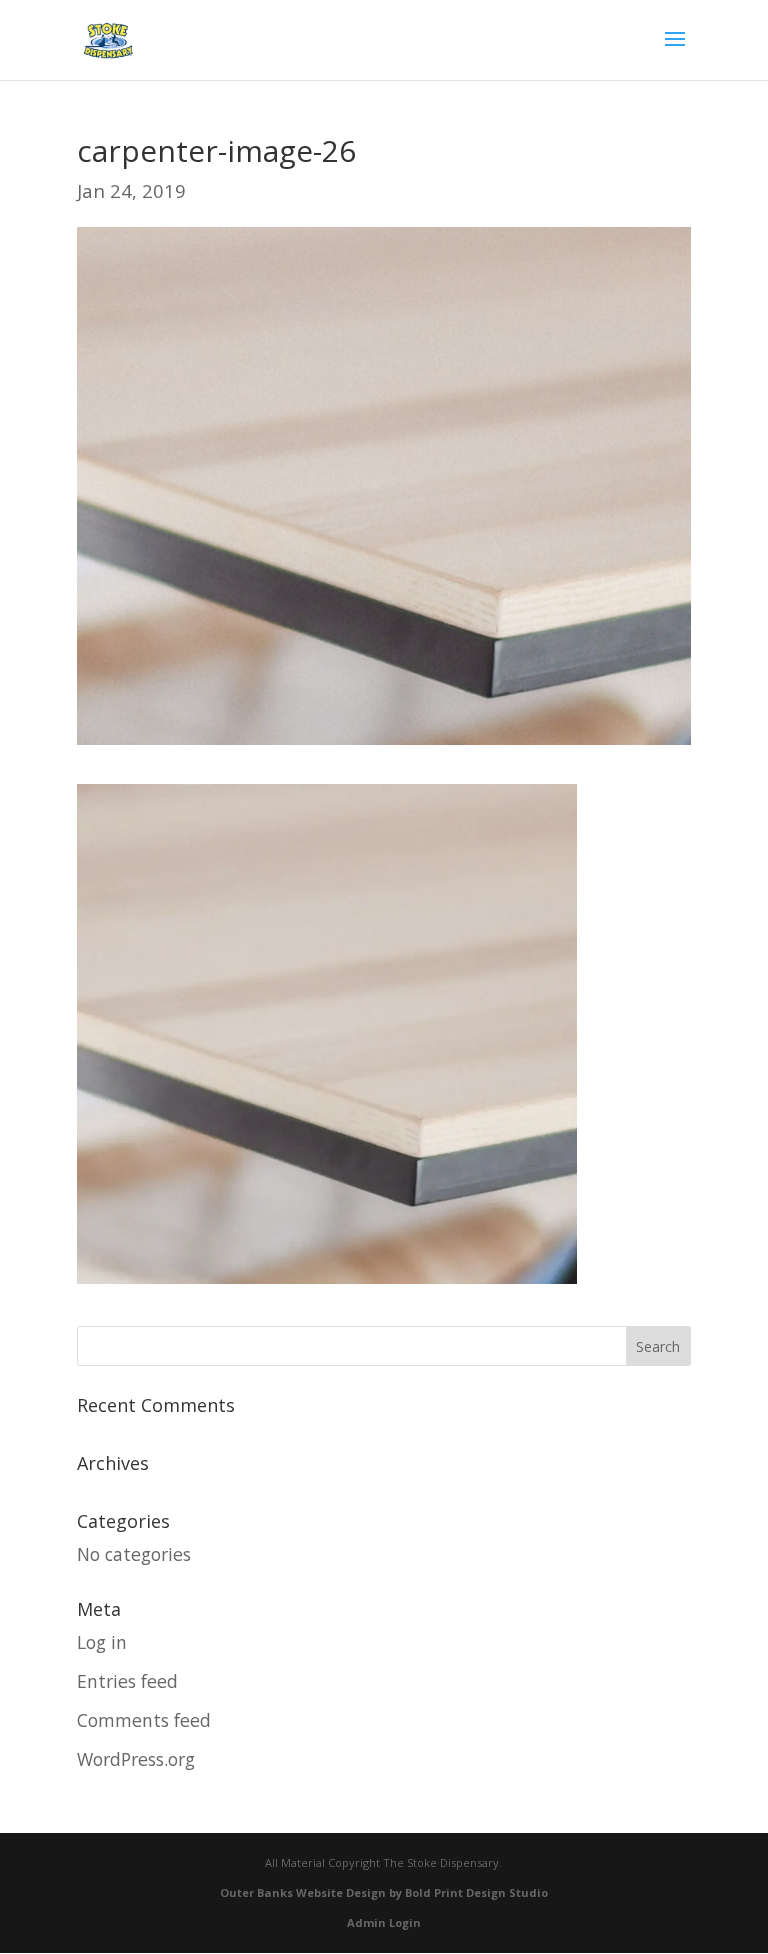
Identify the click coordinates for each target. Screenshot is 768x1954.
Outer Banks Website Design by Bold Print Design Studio (384, 1892)
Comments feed (144, 1720)
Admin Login (384, 1922)
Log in (102, 1642)
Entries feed (127, 1681)
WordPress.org (136, 1759)
